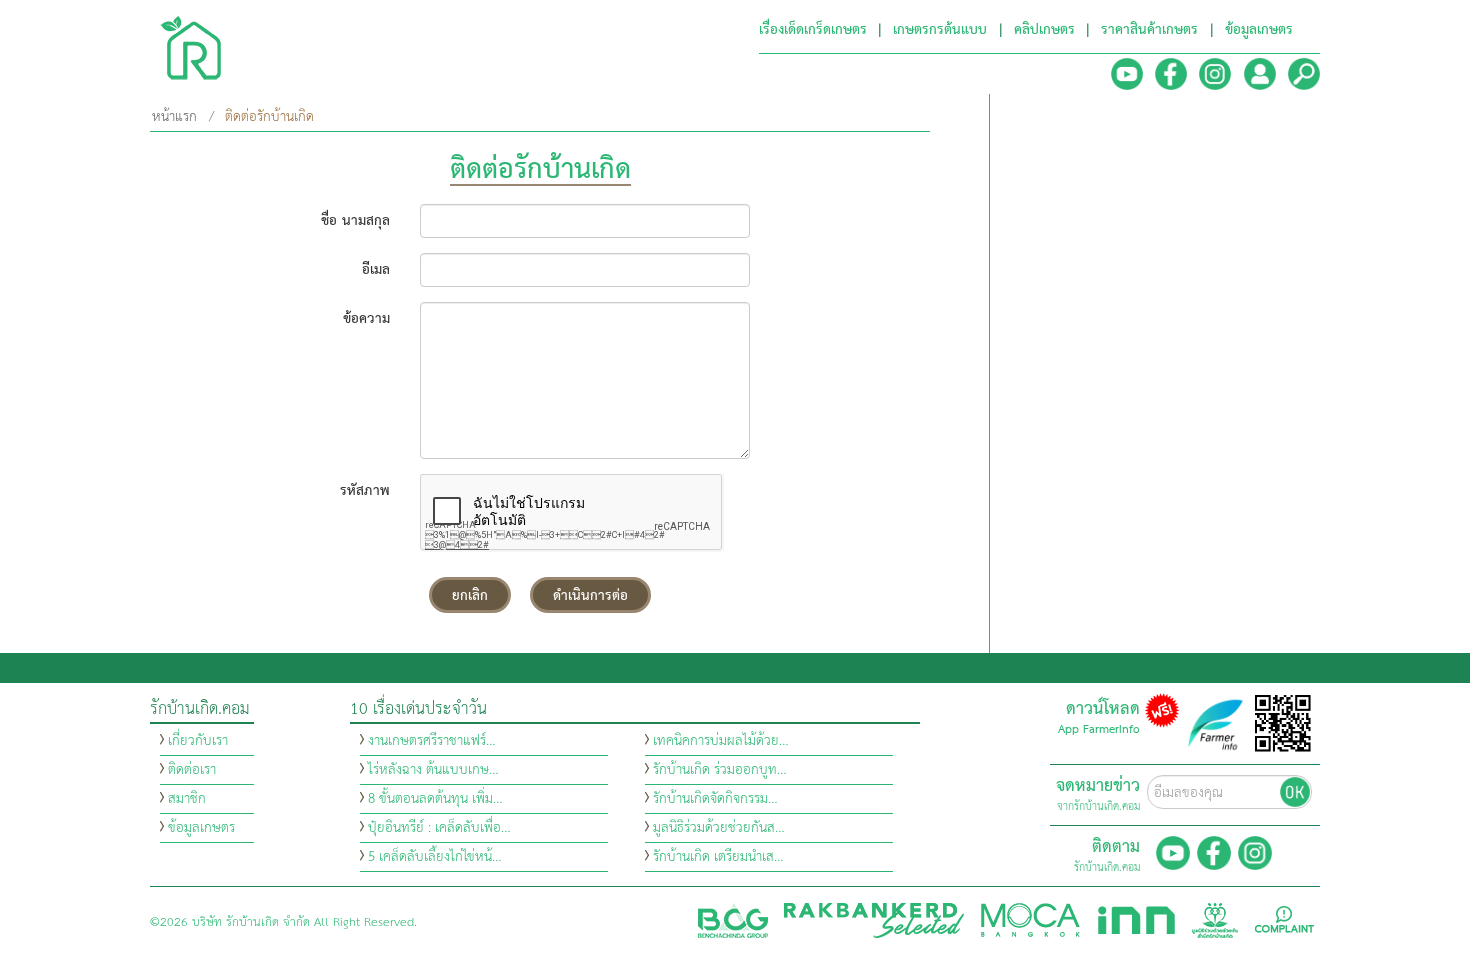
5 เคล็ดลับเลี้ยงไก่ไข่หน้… (435, 857)
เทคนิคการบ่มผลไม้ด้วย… (721, 741)
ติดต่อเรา (192, 770)
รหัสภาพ (365, 489)
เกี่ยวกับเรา (198, 741)
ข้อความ (366, 317)
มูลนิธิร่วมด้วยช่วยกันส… (719, 828)
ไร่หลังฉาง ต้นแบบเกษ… (433, 770)
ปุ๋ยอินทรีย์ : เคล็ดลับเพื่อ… (439, 828)
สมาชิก (187, 799)
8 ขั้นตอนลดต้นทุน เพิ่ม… (435, 799)
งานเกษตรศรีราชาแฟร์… (432, 741)
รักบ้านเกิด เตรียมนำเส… (718, 857)
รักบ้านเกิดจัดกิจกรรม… (715, 799)
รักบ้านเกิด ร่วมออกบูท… (720, 770)
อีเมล (376, 268)
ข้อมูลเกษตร (201, 828)
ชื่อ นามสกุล (355, 219)
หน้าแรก (174, 117)
